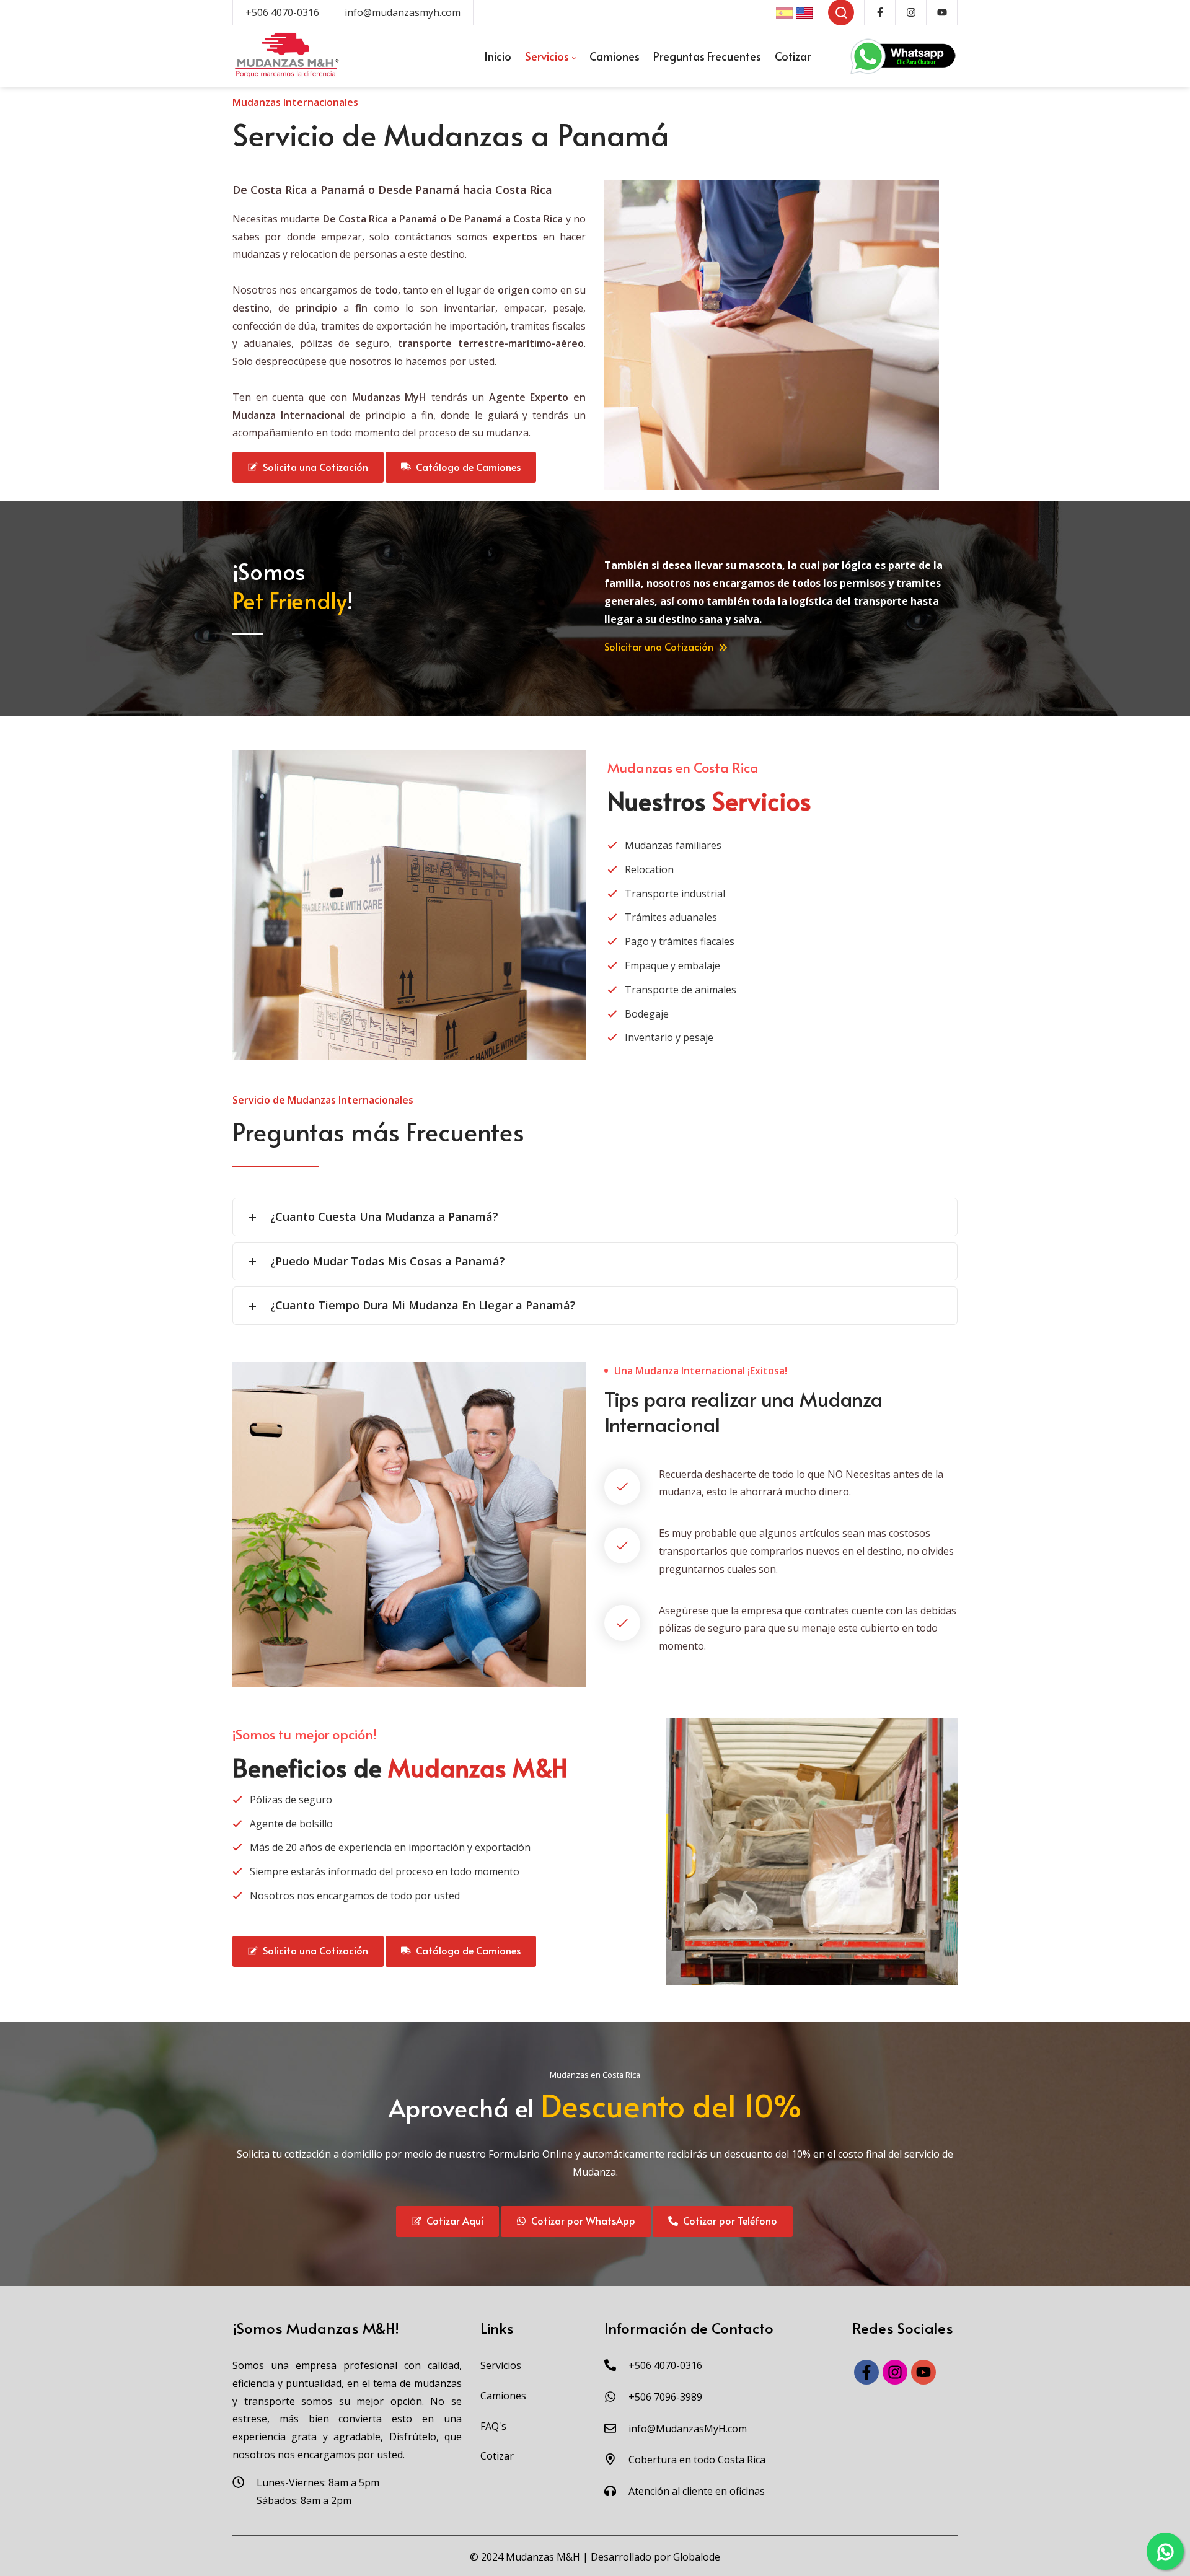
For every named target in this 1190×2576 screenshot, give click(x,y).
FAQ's (493, 2426)
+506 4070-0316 (282, 12)
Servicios (501, 2365)
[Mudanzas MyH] (287, 56)
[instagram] (895, 2372)
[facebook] (866, 2372)
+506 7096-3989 (665, 2397)
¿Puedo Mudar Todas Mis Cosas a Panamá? (388, 1261)
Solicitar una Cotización (660, 646)
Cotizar (497, 2456)
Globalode (697, 2557)
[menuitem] (498, 56)
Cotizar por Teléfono (728, 2220)
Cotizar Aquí (452, 2220)
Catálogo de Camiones (466, 467)
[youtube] (923, 2372)
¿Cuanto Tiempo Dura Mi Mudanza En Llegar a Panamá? (423, 1305)
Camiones (503, 2396)
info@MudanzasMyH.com (688, 2429)
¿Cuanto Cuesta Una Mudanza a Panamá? (384, 1216)
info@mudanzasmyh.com (403, 12)
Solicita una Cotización (313, 467)
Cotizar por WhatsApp (581, 2220)
